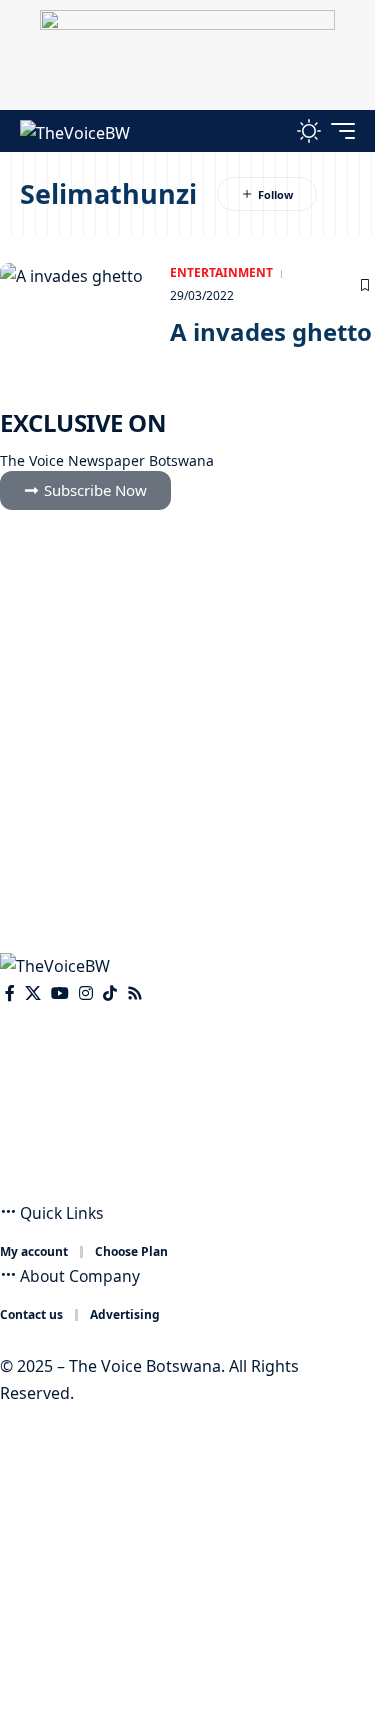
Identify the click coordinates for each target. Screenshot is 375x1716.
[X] (33, 993)
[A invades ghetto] (75, 308)
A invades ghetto (271, 331)
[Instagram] (86, 993)
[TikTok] (110, 993)
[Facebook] (10, 993)
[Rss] (135, 993)
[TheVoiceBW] (75, 131)
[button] (266, 131)
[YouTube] (60, 993)
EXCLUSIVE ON (83, 422)
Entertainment (221, 272)
